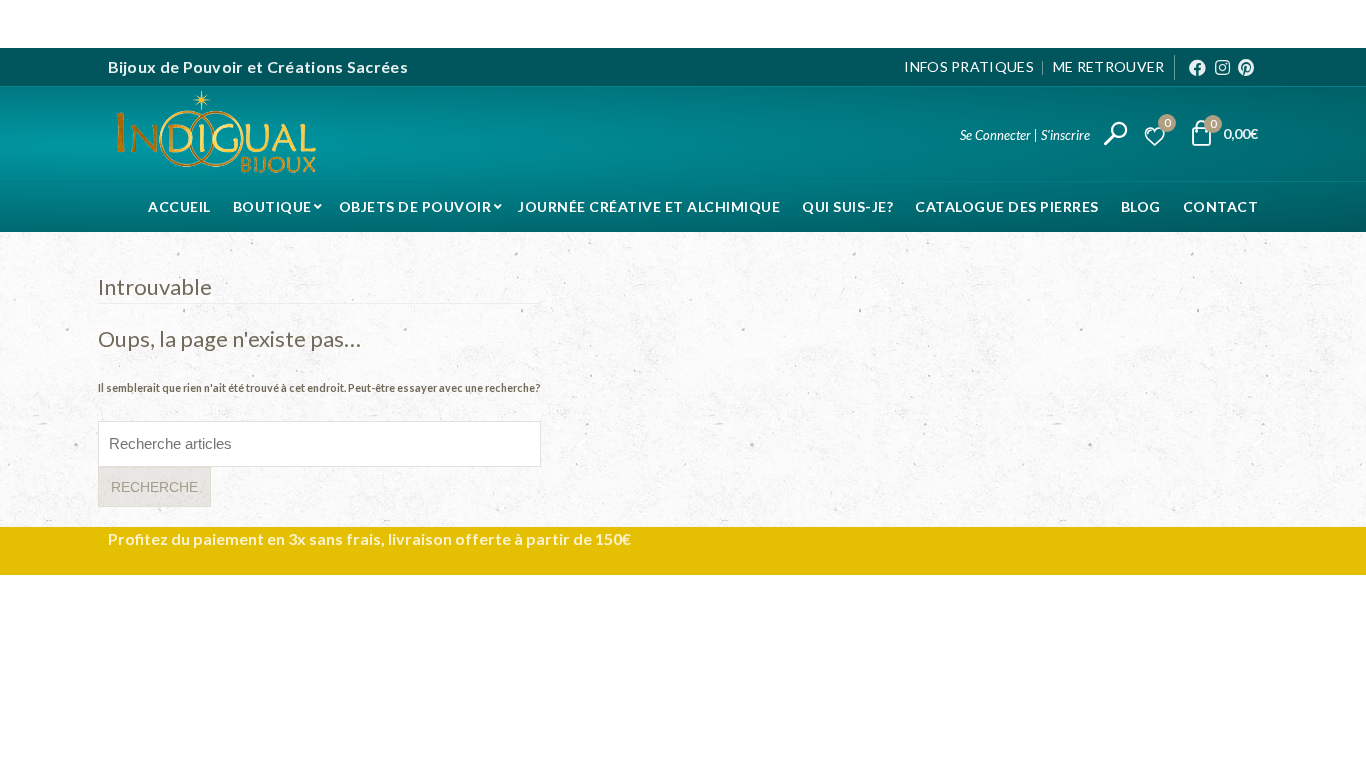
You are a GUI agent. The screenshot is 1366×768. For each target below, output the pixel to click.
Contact (1221, 206)
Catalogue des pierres (1007, 206)
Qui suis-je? (847, 206)
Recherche (154, 487)
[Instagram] (1222, 67)
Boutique (272, 206)
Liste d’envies (1167, 125)
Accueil (179, 206)
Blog (1141, 206)
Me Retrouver (1109, 66)
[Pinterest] (1246, 67)
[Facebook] (1197, 67)
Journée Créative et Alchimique (649, 206)
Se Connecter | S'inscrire (1025, 135)
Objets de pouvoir (415, 206)
